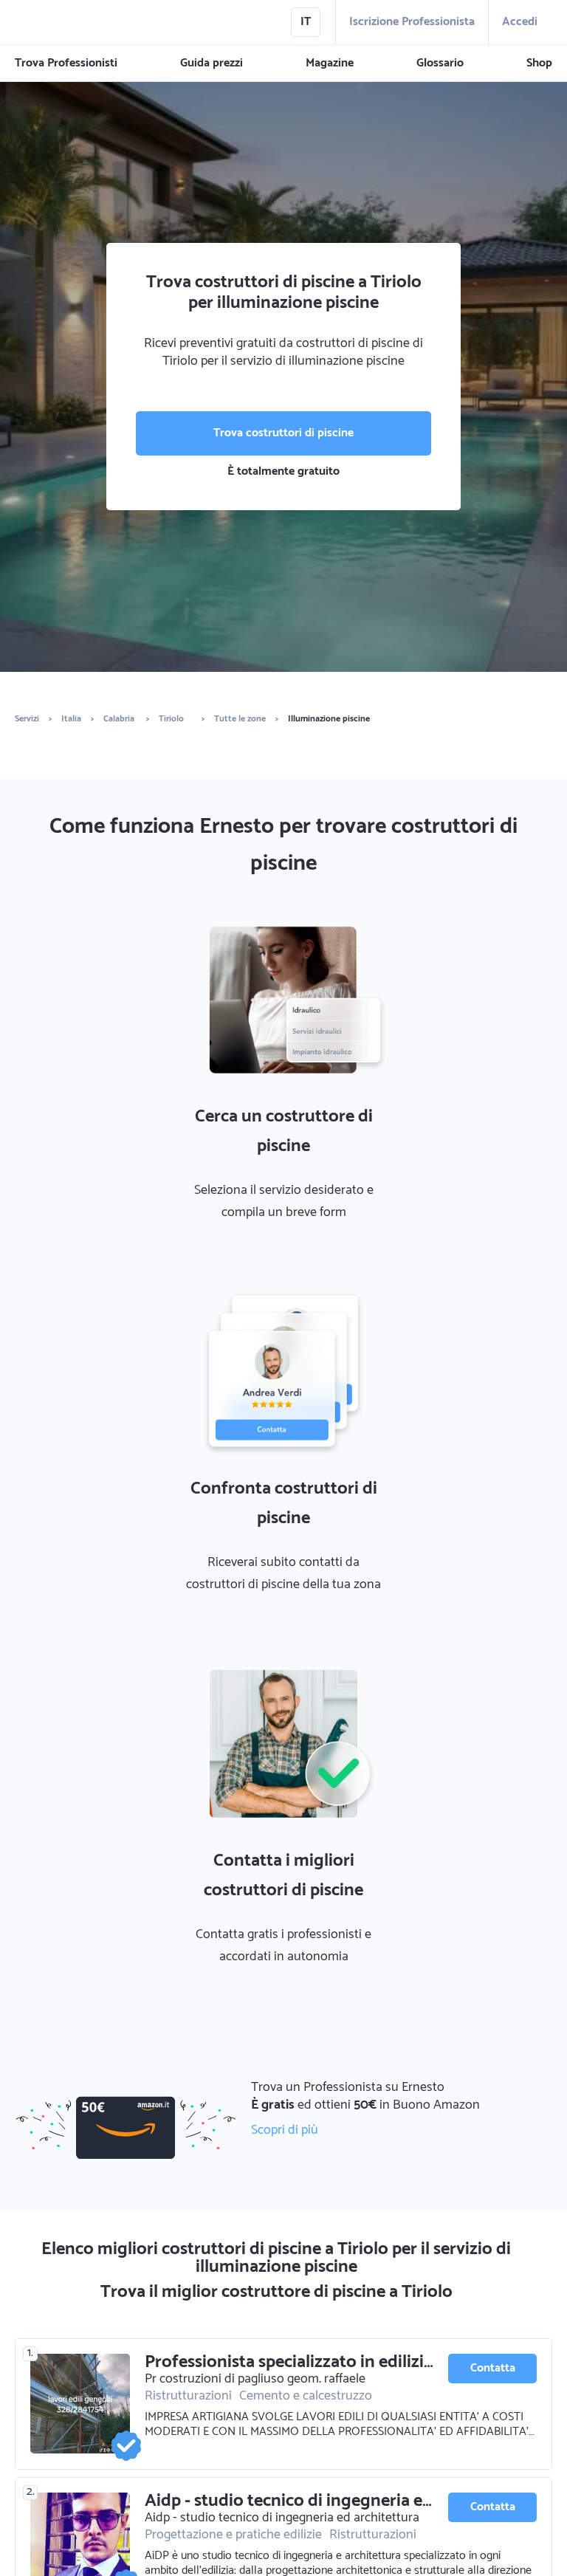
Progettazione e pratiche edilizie (233, 2535)
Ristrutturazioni (188, 2396)
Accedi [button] (520, 22)
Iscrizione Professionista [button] (412, 22)
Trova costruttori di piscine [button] (283, 433)
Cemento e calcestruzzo (306, 2396)
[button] (66, 63)
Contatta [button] (493, 2368)
